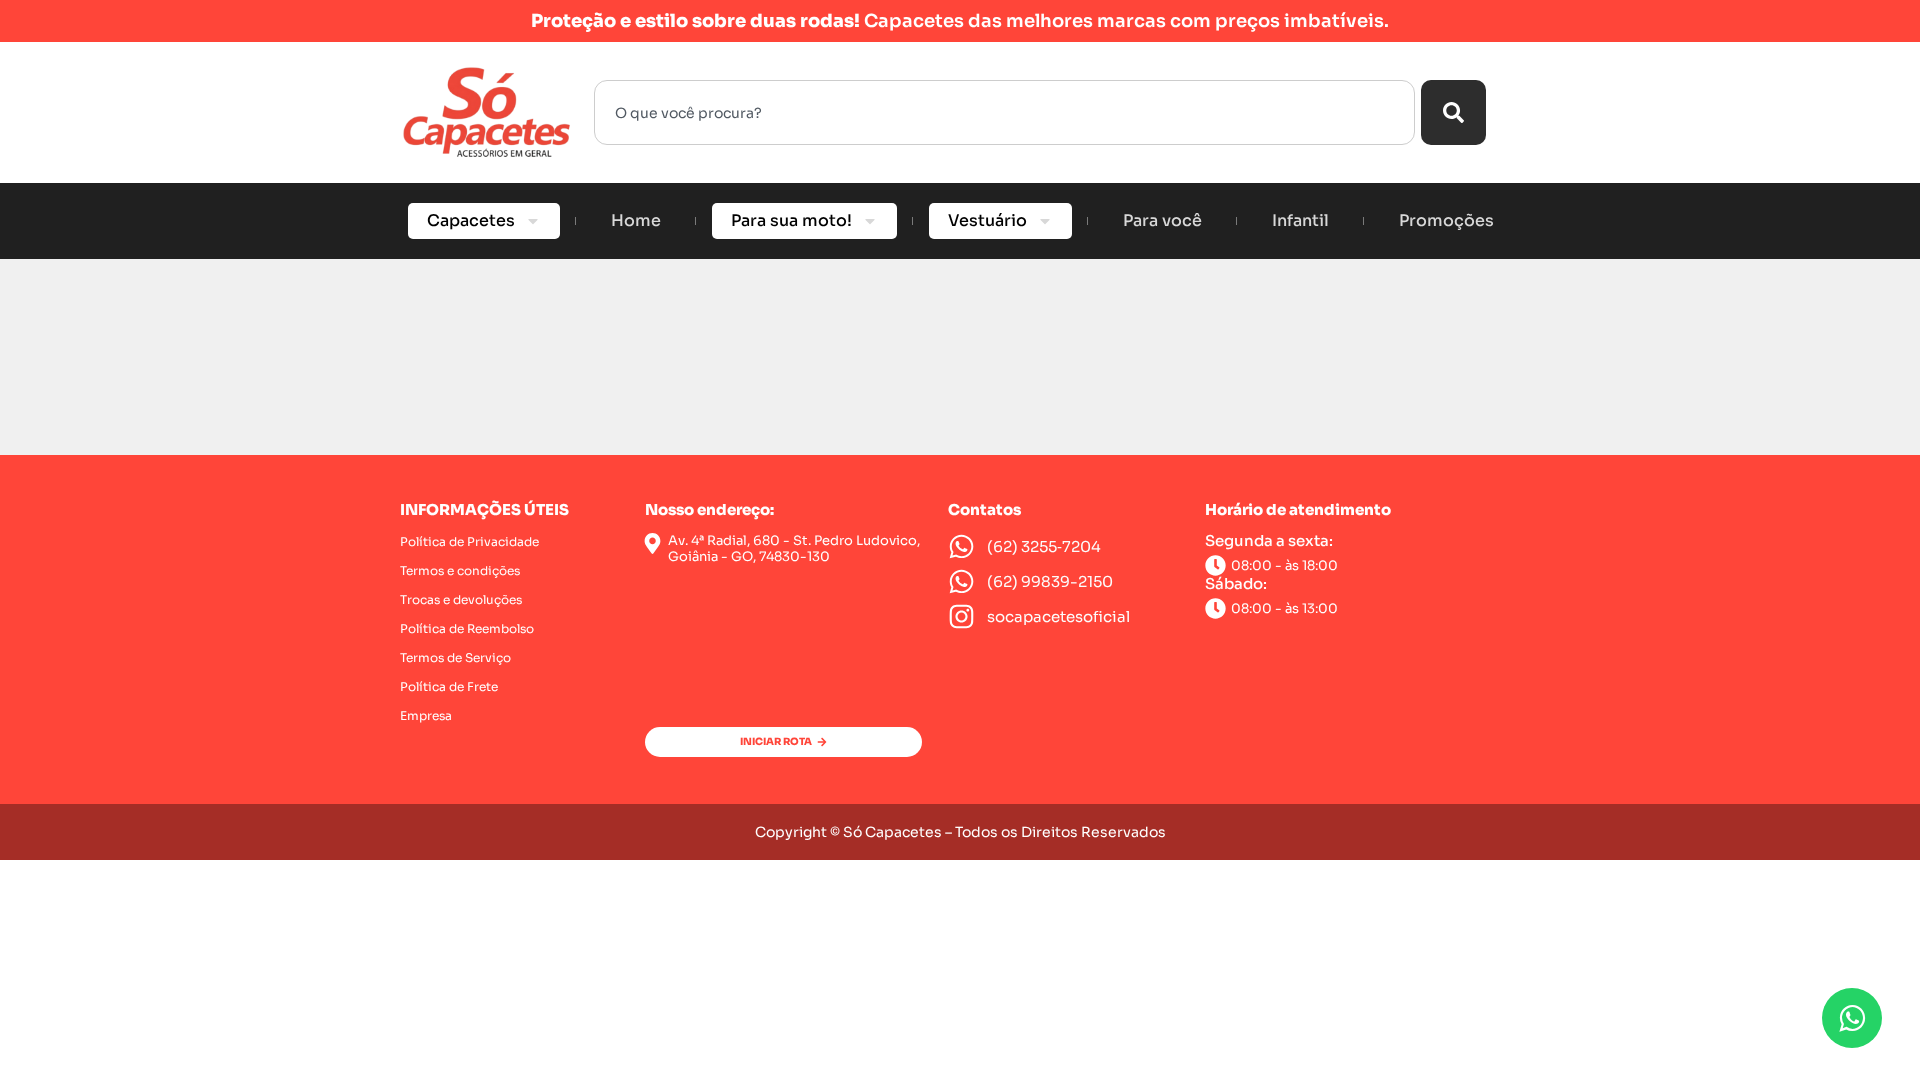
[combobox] (1004, 112)
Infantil (1300, 220)
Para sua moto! (791, 220)
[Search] (1453, 112)
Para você (1162, 220)
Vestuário (987, 220)
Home (636, 220)
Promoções (1446, 220)
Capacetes (471, 220)
